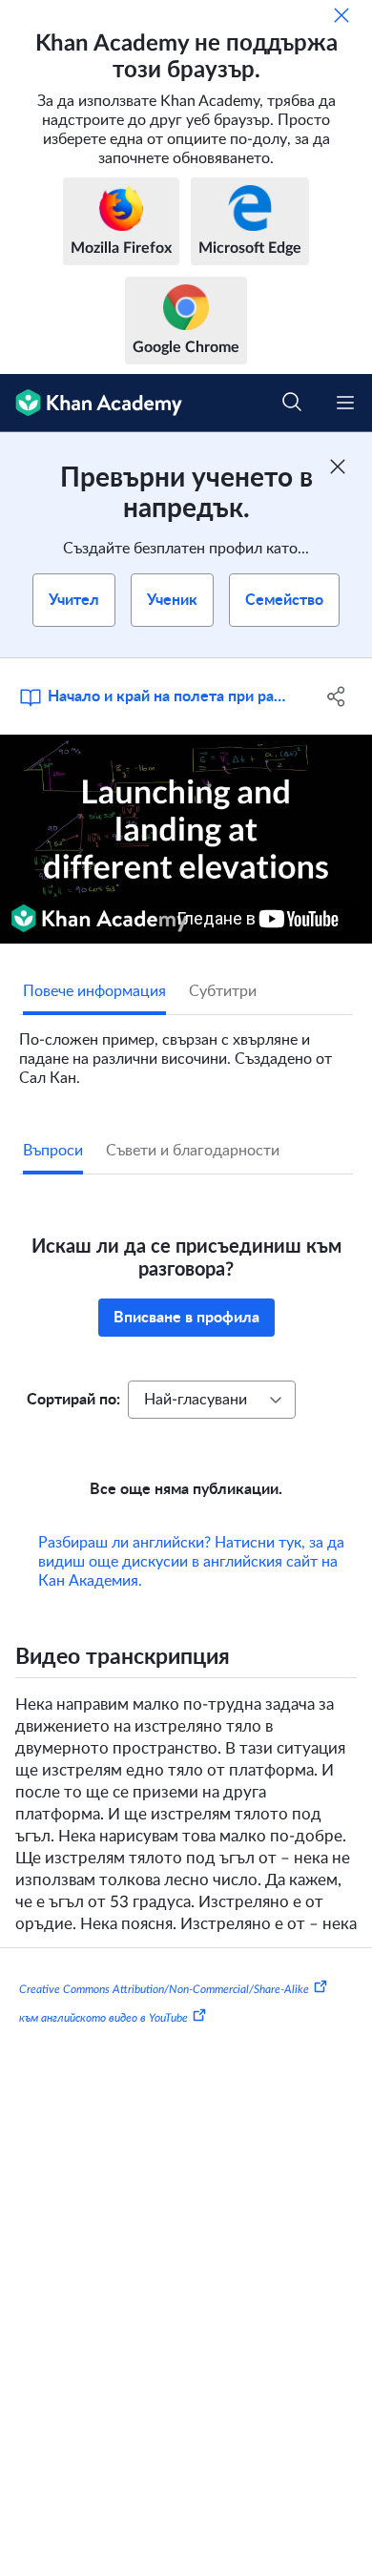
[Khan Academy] (91, 403)
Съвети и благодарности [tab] (193, 1151)
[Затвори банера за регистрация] (338, 467)
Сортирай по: (73, 1400)
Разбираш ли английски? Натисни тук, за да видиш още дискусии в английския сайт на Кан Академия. (191, 1562)
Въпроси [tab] (53, 1151)
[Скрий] (341, 15)
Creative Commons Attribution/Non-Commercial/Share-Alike (164, 1989)
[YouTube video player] (186, 839)
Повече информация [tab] (94, 991)
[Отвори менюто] (345, 403)
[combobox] (212, 1400)
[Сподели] (336, 696)
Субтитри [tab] (223, 991)
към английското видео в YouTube (103, 2017)
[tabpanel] (186, 1051)
